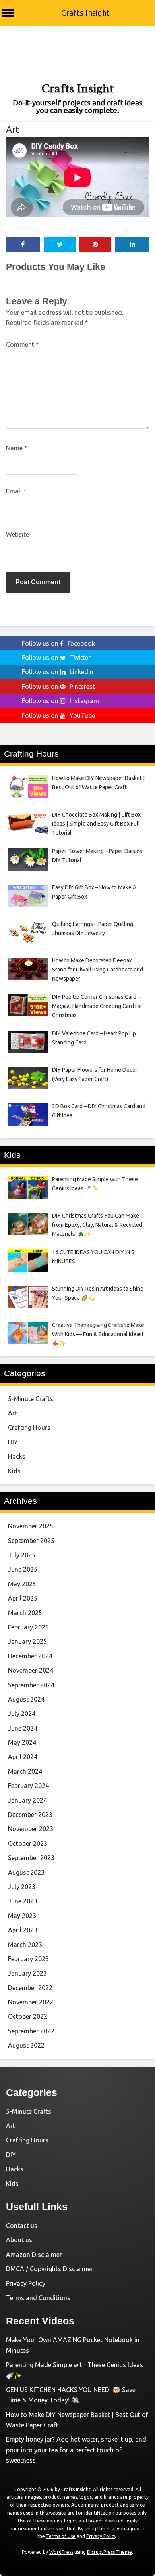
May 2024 (22, 1742)
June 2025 (23, 1569)
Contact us (22, 2226)
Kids (14, 1471)
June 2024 (23, 1728)
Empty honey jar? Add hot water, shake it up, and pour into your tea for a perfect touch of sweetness (76, 2450)
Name (17, 448)
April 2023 (23, 1930)
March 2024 (25, 1771)
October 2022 (28, 2016)
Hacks (17, 1456)
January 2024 (27, 1800)
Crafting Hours (29, 1427)
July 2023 (22, 1887)
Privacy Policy (26, 2283)
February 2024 (28, 1786)
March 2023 (25, 1945)
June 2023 (23, 1901)
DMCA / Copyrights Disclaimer (49, 2269)
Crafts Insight (85, 13)
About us (19, 2240)
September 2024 (31, 1685)
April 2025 (23, 1598)
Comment (22, 344)
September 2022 (31, 2031)
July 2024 (22, 1714)
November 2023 (31, 1829)
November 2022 (31, 2002)
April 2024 (23, 1757)
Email (16, 491)
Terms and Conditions (38, 2298)
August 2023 (26, 1872)
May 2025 (22, 1584)
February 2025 (28, 1627)
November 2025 (31, 1526)
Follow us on (58, 643)
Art (13, 129)
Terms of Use (61, 2536)
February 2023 (28, 1959)
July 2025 (22, 1555)
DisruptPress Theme (109, 2552)
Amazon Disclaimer (34, 2255)
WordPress (61, 2552)
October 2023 (28, 1844)
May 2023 (22, 1916)
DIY (13, 1442)
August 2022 (26, 2045)
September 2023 (31, 1858)
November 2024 (31, 1670)
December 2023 (30, 1815)
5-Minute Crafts (31, 1399)
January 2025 (27, 1641)
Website (17, 534)
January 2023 (27, 1973)
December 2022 (30, 1988)
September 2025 (31, 1541)
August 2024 (26, 1699)
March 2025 (25, 1613)
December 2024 (30, 1656)
